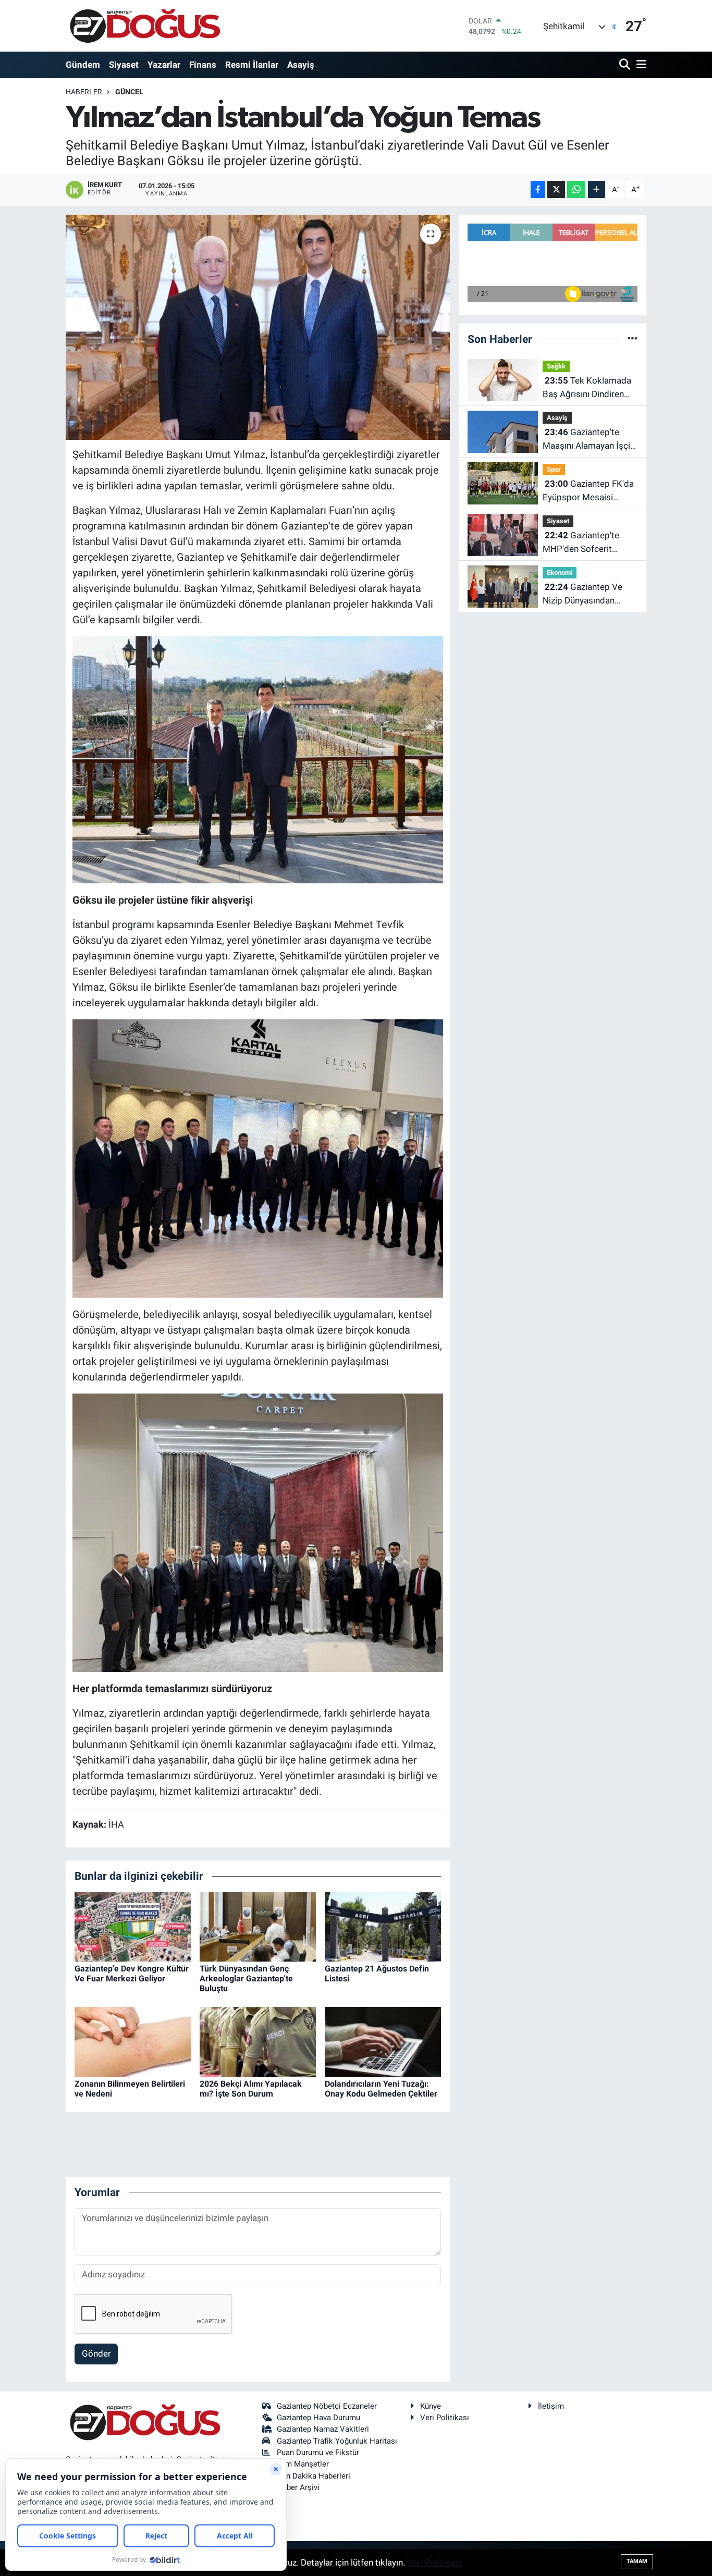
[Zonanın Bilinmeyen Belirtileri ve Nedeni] (133, 2041)
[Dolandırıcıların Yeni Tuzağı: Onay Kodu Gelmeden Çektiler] (383, 2041)
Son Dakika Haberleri (314, 2476)
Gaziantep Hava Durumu (318, 2418)
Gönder (96, 2353)
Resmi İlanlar (252, 65)
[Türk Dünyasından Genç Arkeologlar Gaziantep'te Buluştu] (258, 1926)
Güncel (129, 92)
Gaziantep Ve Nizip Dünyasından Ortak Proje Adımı (582, 594)
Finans (203, 65)
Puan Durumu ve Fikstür (318, 2452)
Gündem (83, 65)
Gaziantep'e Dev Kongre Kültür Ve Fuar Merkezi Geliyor (132, 1974)
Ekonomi (560, 572)
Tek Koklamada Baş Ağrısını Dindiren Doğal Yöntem (587, 388)
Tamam (637, 2561)
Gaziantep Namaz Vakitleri (323, 2429)
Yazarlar (164, 65)
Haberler (84, 92)
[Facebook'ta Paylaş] (538, 189)
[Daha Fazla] (597, 189)
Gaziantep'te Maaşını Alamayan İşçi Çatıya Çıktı (586, 440)
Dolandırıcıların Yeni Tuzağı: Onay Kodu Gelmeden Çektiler (381, 2089)
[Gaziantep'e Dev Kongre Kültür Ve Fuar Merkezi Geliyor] (133, 1926)
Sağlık (556, 366)
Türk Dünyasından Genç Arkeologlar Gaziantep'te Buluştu (246, 1979)
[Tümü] (633, 339)
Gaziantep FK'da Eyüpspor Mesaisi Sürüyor (588, 491)
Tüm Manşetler (303, 2464)
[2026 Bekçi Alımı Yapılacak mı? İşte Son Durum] (258, 2041)
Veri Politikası (445, 2418)
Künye (431, 2406)
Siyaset (124, 65)
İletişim (551, 2406)
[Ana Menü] (640, 65)
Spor (554, 469)
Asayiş (301, 65)
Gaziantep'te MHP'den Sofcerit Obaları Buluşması (581, 543)
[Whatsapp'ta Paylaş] (576, 189)
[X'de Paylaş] (556, 189)
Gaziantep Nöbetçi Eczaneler (327, 2406)
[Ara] (626, 65)
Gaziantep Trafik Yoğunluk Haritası (337, 2441)
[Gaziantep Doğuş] (145, 26)
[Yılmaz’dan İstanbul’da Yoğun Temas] (258, 327)
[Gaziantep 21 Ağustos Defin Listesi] (383, 1926)
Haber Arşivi (298, 2487)
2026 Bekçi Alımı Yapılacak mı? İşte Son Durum (251, 2089)
